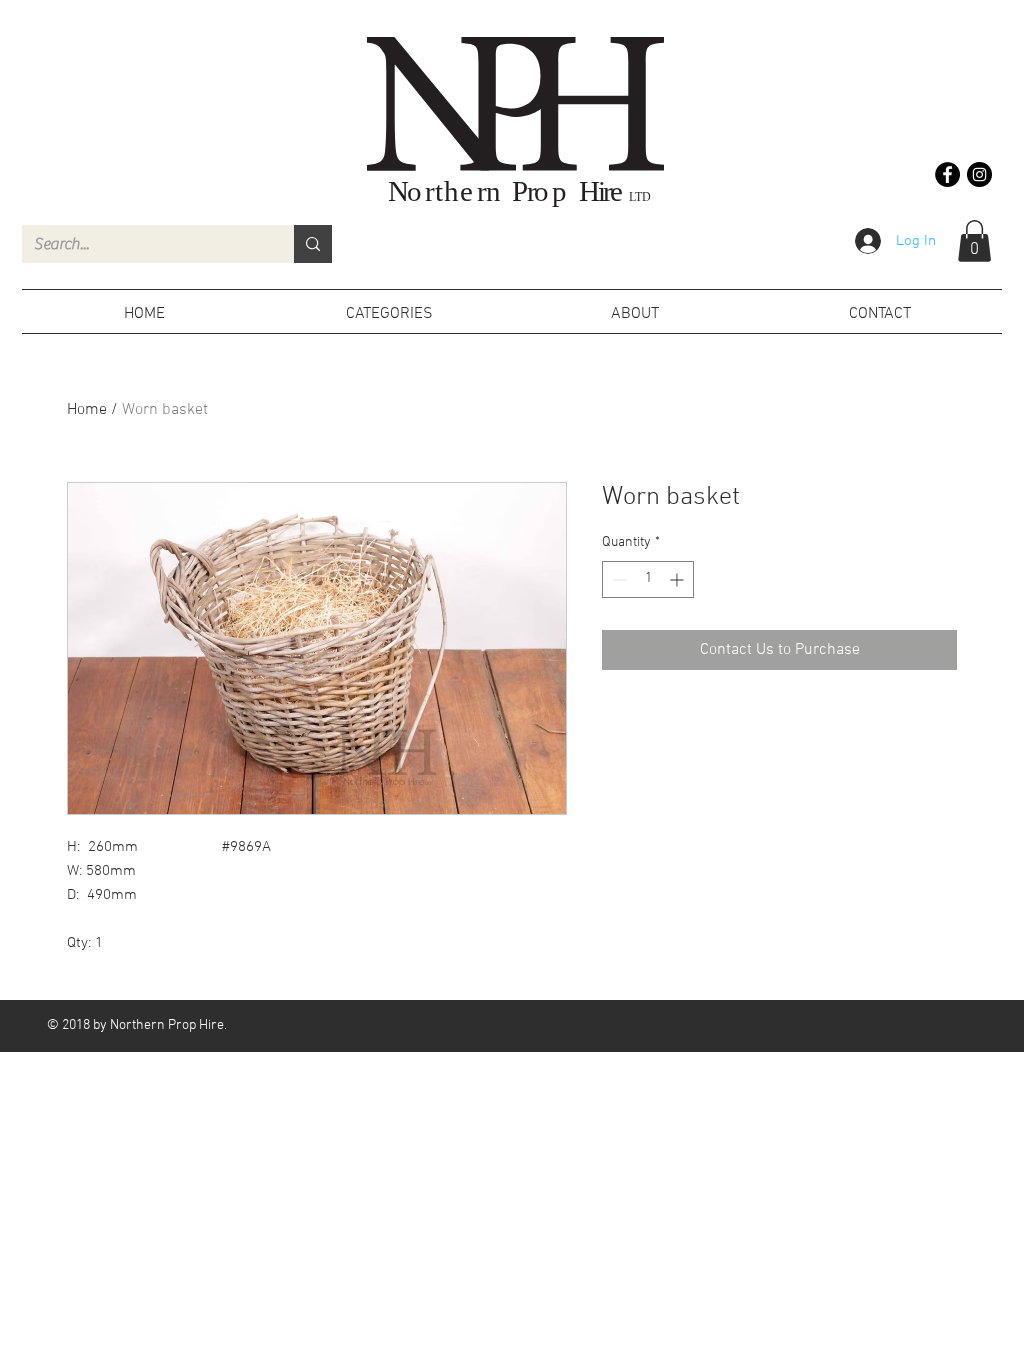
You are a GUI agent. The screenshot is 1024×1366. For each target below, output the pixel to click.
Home (87, 410)
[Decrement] (617, 579)
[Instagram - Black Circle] (979, 174)
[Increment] (678, 579)
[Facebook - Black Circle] (947, 174)
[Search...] (313, 244)
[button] (974, 241)
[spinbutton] (648, 579)
